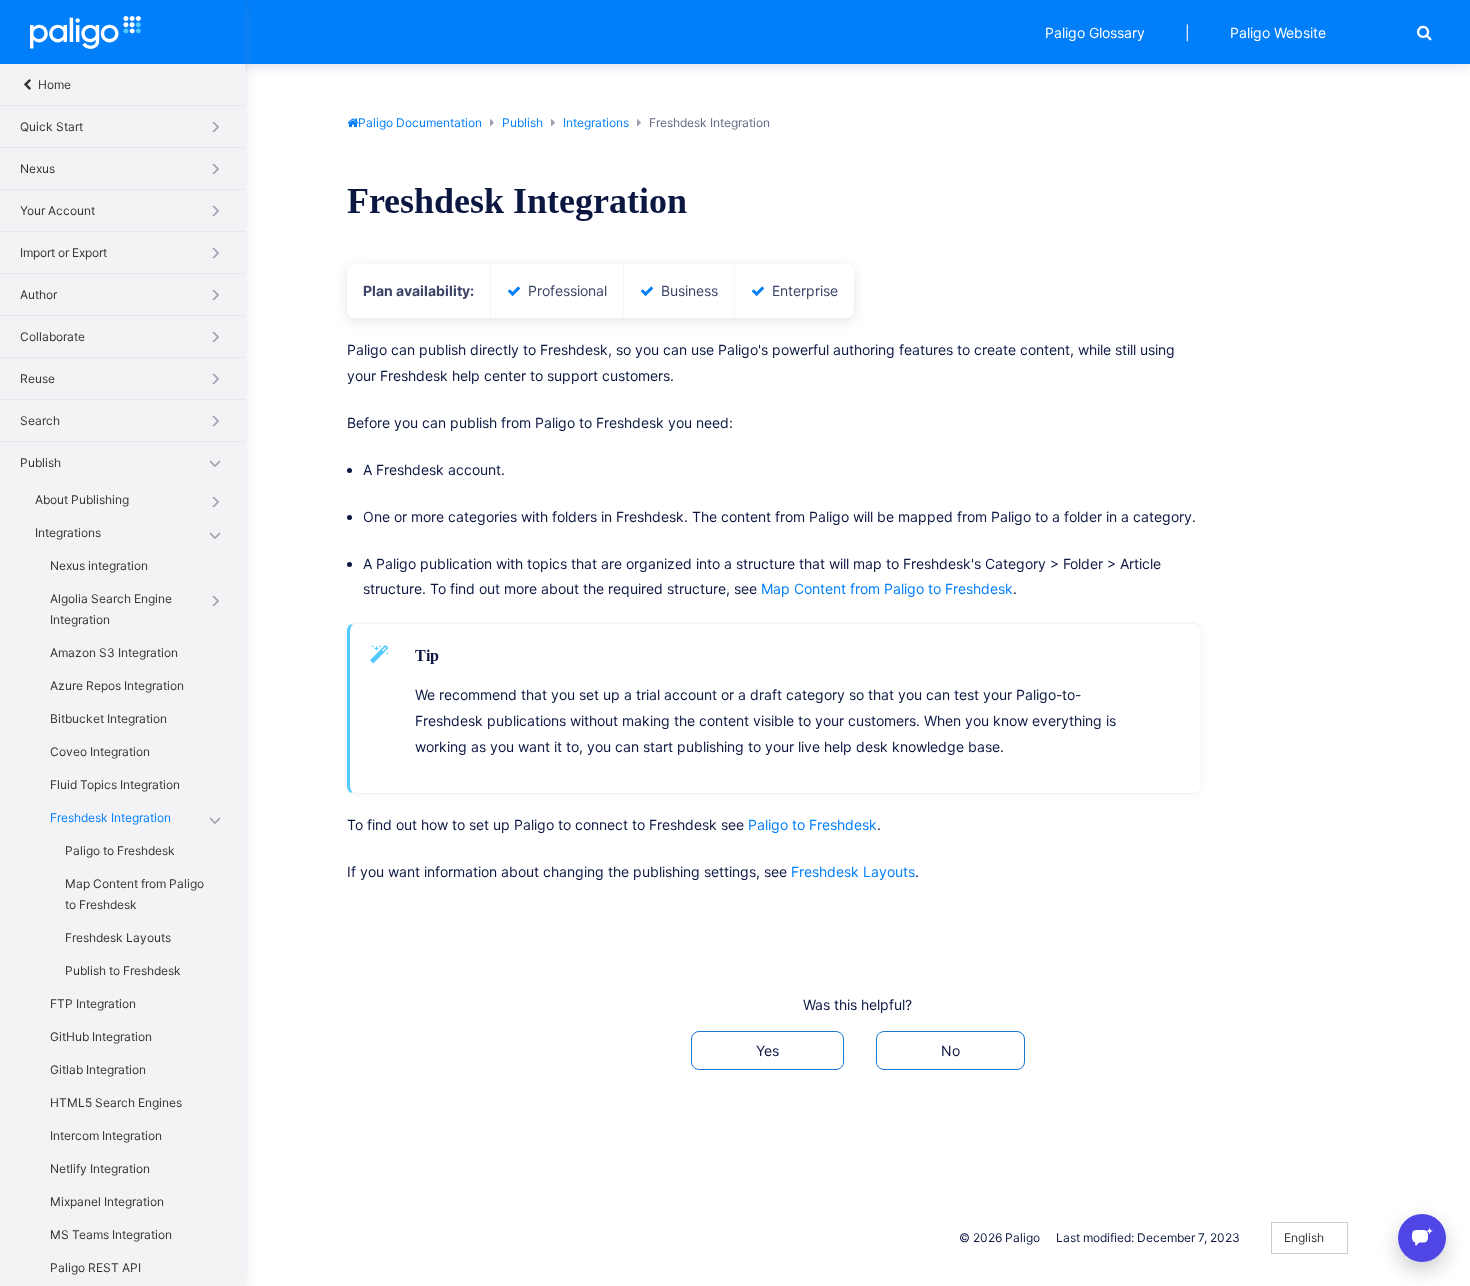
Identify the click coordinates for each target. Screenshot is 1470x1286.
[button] (1424, 32)
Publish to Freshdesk (123, 970)
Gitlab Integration (98, 1069)
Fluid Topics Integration (115, 784)
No (950, 1050)
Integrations (68, 532)
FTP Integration (93, 1003)
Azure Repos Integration (117, 685)
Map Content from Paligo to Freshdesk (134, 894)
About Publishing (82, 499)
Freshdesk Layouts (118, 937)
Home (53, 84)
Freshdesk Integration (110, 817)
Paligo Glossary (1095, 32)
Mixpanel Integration (107, 1201)
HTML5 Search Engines (116, 1102)
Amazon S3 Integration (114, 652)
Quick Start (51, 126)
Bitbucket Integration (108, 718)
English (1305, 1237)
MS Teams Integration (111, 1234)
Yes (767, 1050)
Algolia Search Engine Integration (111, 609)
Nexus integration (99, 565)
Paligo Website (1278, 32)
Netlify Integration (100, 1168)
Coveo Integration (100, 751)
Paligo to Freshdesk (120, 850)
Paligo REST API (95, 1267)
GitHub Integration (101, 1036)
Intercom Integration (106, 1135)
